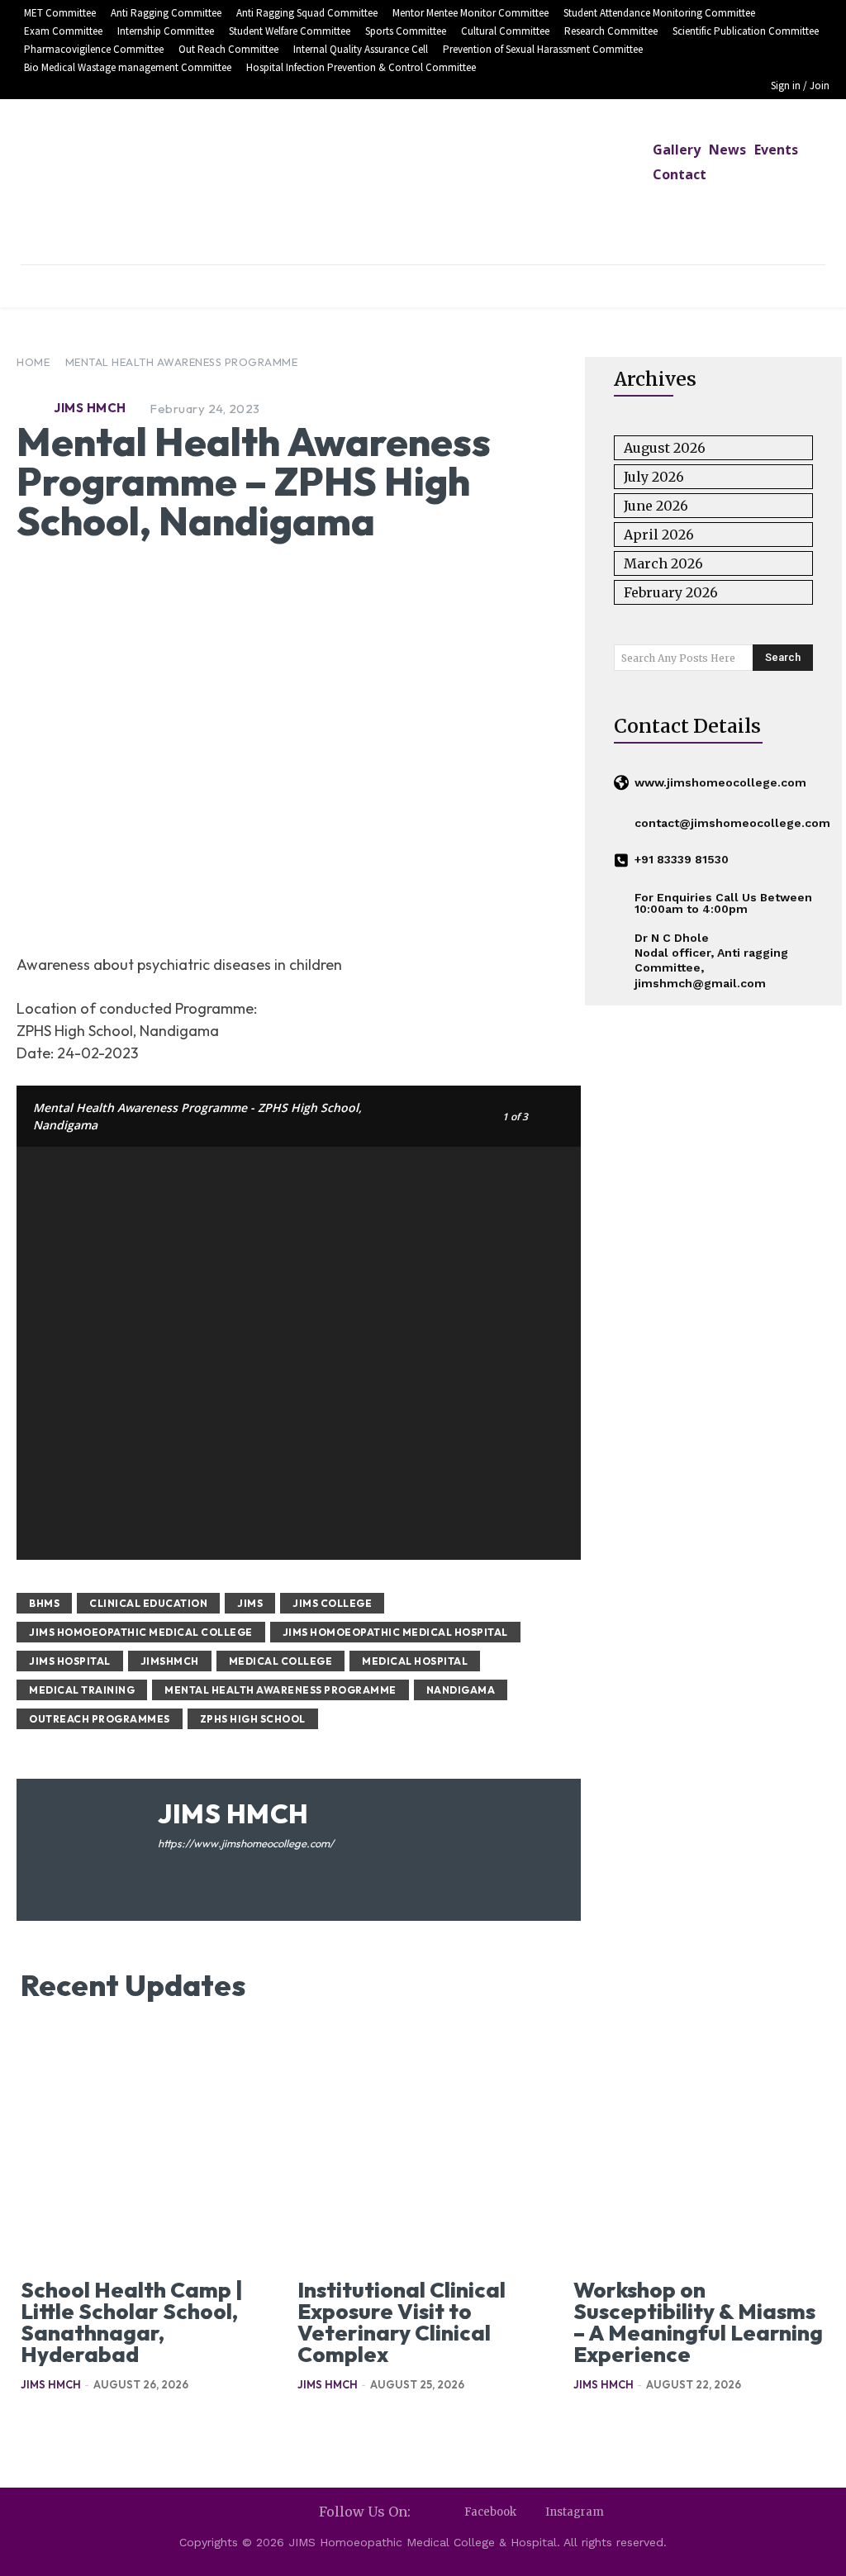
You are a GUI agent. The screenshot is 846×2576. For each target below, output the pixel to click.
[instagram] (188, 1869)
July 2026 (654, 477)
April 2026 (659, 535)
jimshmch (170, 1661)
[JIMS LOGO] (423, 184)
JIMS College (332, 1603)
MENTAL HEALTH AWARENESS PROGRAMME (182, 362)
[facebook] (164, 1869)
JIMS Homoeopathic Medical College (141, 1632)
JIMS (250, 1603)
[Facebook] (450, 2513)
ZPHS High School (253, 1719)
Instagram (575, 2512)
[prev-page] (31, 2424)
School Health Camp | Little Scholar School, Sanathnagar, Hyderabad (132, 2322)
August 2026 (665, 448)
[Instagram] (531, 2513)
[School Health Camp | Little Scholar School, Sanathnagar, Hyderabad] (147, 2150)
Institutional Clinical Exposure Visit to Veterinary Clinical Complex (402, 2322)
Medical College (281, 1661)
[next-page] (57, 2424)
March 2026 (663, 563)
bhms (44, 1603)
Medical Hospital (415, 1661)
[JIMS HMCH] (33, 408)
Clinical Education (148, 1603)
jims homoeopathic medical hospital (395, 1632)
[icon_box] (710, 784)
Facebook (490, 2512)
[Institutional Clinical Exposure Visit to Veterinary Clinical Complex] (423, 2150)
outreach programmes (100, 1719)
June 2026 (656, 506)
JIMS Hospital (70, 1661)
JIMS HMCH (90, 408)
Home (33, 362)
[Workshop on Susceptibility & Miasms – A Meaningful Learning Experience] (699, 2150)
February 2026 (671, 592)
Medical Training (82, 1690)
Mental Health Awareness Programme (280, 1690)
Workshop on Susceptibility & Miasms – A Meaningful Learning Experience (698, 2322)
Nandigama (461, 1690)
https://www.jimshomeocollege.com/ (246, 1843)
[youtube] (212, 1869)
